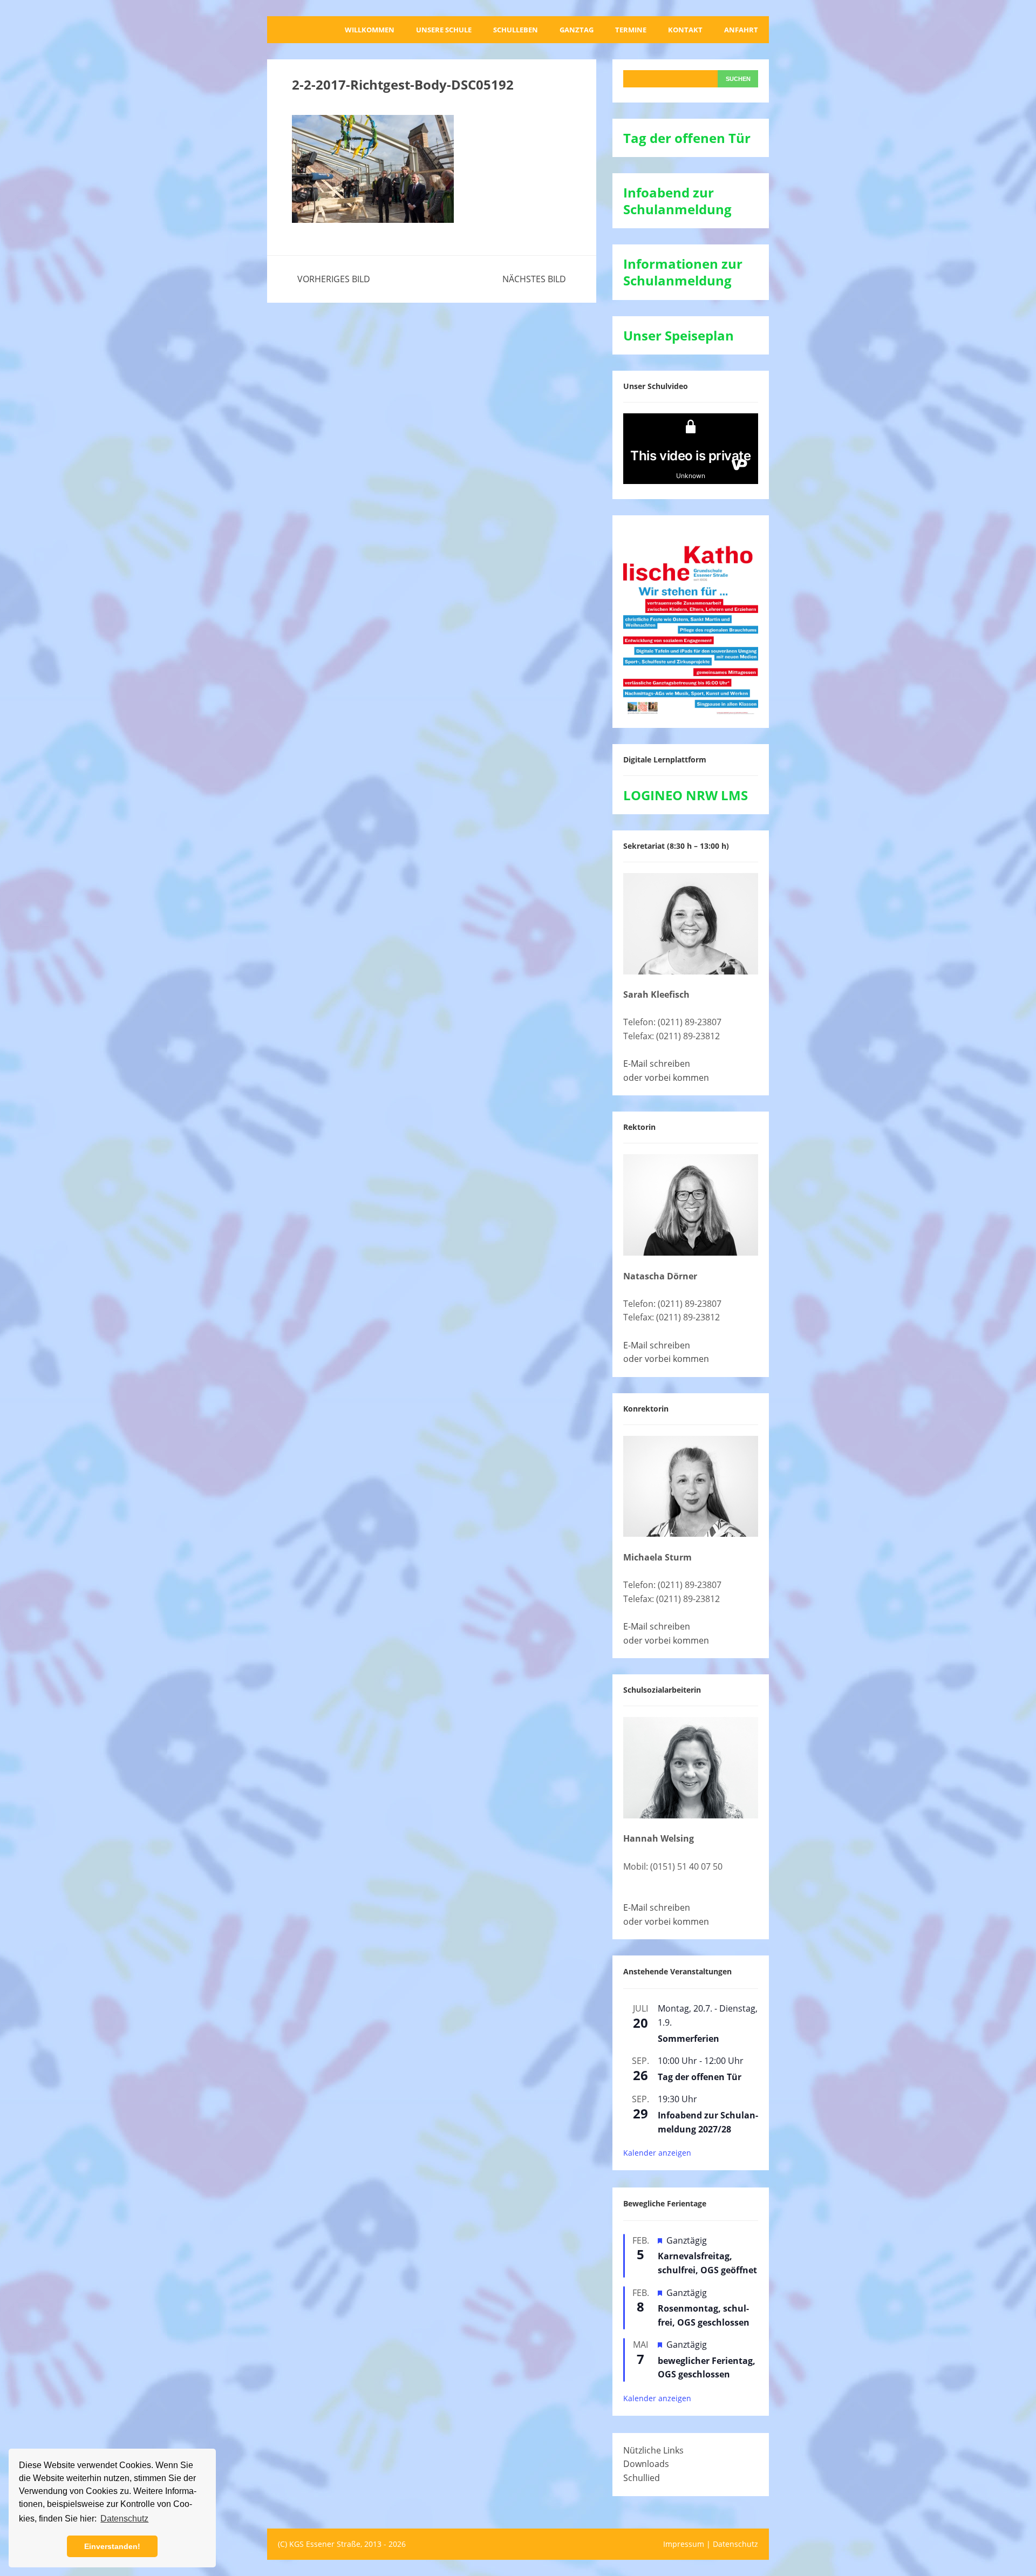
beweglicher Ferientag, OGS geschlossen (707, 2368)
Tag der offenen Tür (700, 2077)
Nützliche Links (653, 2450)
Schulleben (516, 30)
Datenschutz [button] (124, 2519)
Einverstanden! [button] (112, 2546)
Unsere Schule (444, 30)
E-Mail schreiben (657, 1064)
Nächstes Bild (534, 279)
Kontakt (685, 30)
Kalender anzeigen (657, 2153)
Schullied (642, 2478)
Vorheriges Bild (334, 279)
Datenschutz (735, 2544)
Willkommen (370, 30)
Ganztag (577, 30)
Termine (631, 30)
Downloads (646, 2464)
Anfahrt (741, 30)
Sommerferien (689, 2039)
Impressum (684, 2544)
